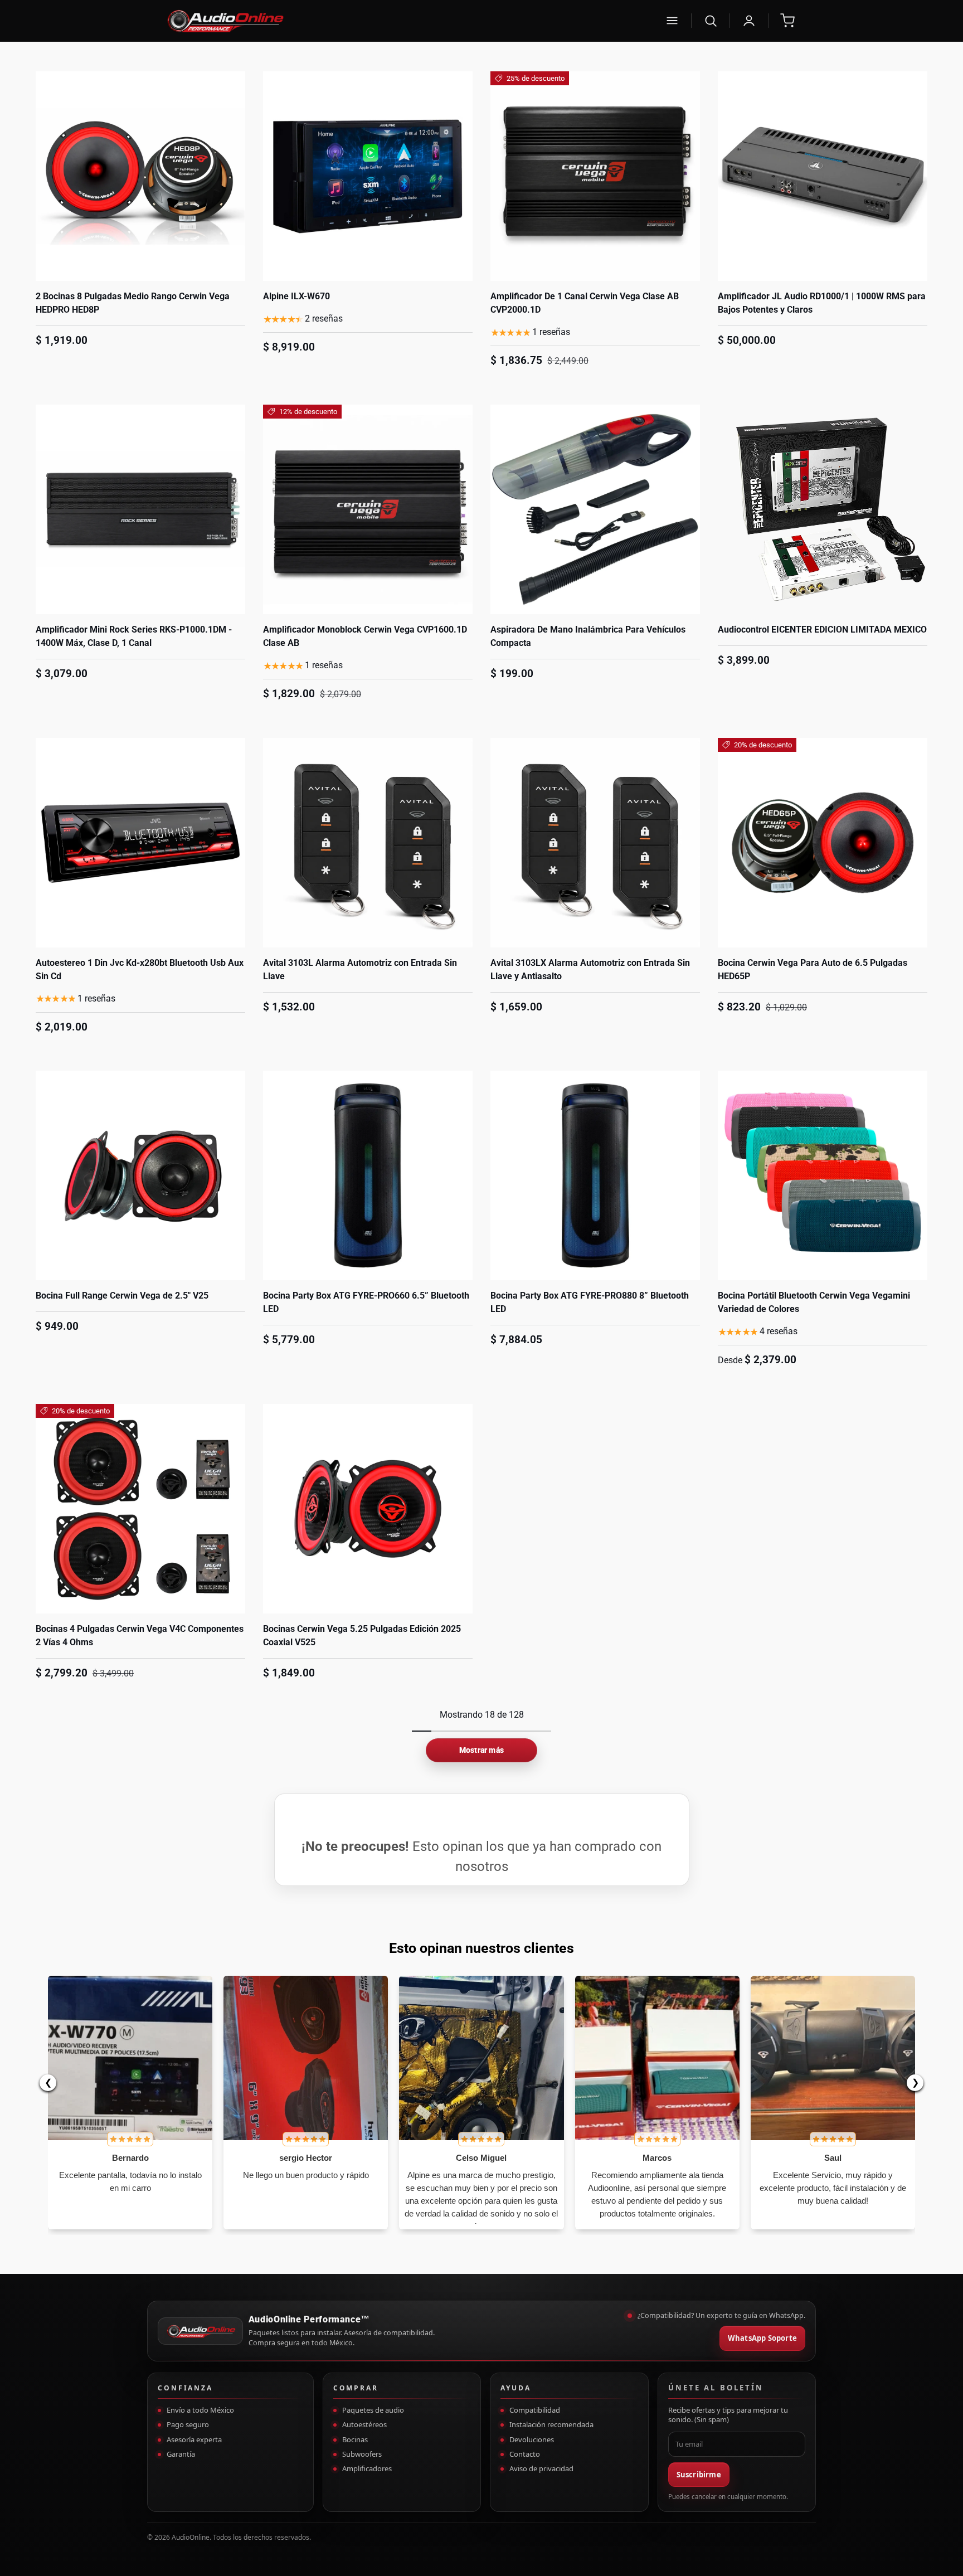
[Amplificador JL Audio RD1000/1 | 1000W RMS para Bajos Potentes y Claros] (823, 176)
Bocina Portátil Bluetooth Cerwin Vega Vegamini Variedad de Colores (814, 1302)
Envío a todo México (200, 2410)
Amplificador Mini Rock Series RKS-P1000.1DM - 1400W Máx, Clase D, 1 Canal (134, 636)
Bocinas (355, 2439)
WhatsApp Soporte (762, 2338)
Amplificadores (367, 2468)
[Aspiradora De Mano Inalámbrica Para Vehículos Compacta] (595, 509)
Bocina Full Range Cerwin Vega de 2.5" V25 (122, 1296)
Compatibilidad (535, 2410)
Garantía (181, 2454)
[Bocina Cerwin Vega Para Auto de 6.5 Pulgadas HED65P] (823, 843)
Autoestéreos (364, 2424)
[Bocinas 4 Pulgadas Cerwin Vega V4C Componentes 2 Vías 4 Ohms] (140, 1509)
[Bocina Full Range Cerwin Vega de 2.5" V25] (140, 1175)
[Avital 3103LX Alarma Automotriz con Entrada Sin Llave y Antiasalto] (595, 843)
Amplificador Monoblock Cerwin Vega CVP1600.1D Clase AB (365, 636)
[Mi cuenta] (749, 21)
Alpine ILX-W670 (296, 296)
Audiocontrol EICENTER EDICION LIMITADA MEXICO (822, 630)
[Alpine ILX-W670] (368, 176)
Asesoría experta (194, 2439)
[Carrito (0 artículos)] (787, 21)
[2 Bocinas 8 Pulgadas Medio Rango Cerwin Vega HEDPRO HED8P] (140, 176)
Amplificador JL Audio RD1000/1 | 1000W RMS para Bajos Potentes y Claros (822, 303)
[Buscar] (711, 21)
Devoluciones (532, 2439)
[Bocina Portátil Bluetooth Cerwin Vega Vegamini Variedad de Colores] (823, 1175)
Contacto (525, 2454)
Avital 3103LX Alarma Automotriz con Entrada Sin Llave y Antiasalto (590, 969)
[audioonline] (408, 21)
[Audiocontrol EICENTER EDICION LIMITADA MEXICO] (823, 509)
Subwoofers (362, 2454)
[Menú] (672, 21)
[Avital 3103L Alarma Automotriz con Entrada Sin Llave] (368, 843)
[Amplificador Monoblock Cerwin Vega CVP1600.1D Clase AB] (368, 509)
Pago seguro (188, 2424)
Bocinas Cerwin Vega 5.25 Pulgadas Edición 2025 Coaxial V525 (362, 1635)
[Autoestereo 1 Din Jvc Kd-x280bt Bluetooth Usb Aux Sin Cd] (140, 843)
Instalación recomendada (551, 2424)
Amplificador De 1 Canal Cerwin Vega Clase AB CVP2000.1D (585, 303)
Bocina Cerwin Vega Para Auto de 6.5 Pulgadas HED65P (813, 969)
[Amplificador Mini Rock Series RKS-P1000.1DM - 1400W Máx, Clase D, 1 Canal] (140, 509)
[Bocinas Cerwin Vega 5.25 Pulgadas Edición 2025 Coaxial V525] (368, 1509)
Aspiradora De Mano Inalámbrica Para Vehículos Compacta (588, 636)
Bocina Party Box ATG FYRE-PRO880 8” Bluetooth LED (590, 1302)
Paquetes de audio (373, 2410)
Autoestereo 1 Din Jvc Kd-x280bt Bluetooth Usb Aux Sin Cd (140, 969)
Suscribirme (699, 2475)
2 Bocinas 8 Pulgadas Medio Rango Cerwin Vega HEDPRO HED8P (133, 303)
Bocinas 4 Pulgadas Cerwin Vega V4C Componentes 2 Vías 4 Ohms (140, 1635)
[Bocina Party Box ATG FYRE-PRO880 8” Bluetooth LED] (595, 1175)
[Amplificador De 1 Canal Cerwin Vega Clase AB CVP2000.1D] (595, 176)
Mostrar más (481, 1750)
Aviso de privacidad (541, 2468)
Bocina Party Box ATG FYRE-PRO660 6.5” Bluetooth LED (366, 1302)
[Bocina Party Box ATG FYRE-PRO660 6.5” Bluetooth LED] (368, 1175)
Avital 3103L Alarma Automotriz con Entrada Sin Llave (360, 969)
